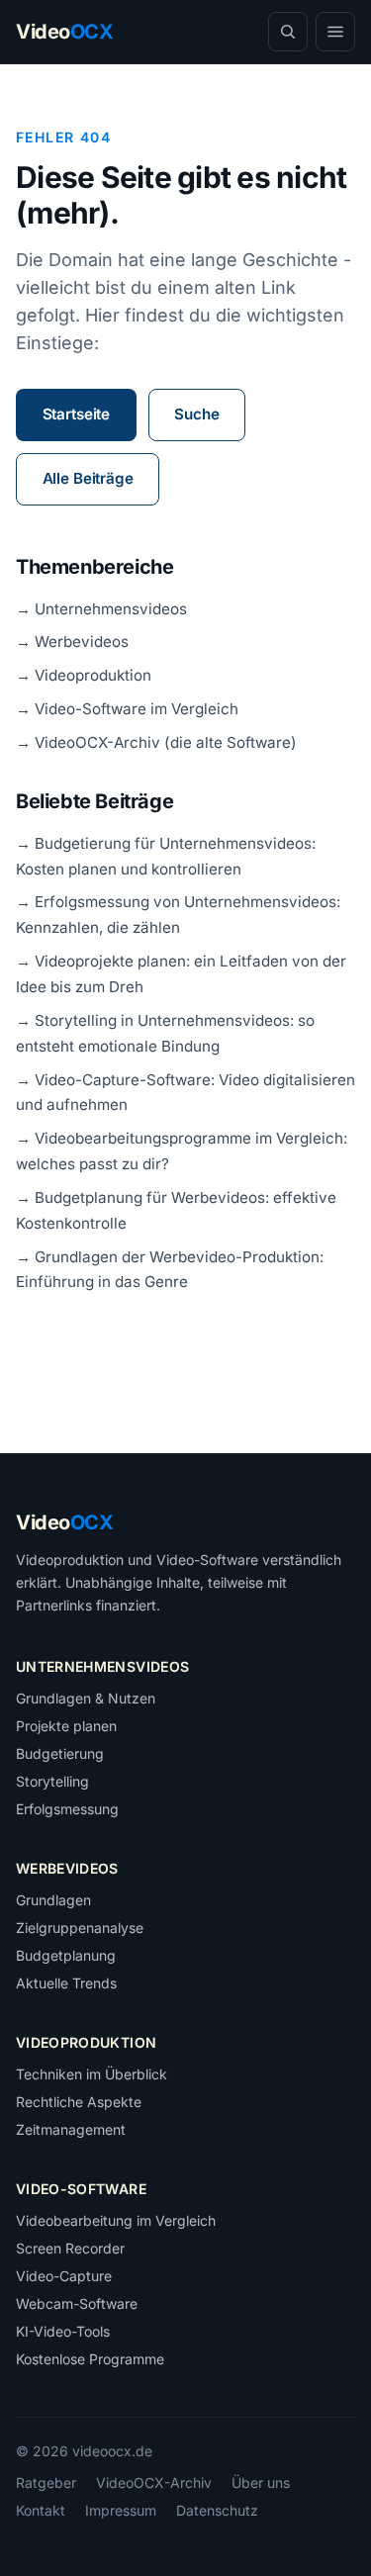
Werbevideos (67, 1868)
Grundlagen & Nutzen (86, 1698)
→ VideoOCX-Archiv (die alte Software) (156, 742)
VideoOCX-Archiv (154, 2483)
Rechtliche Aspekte (79, 2102)
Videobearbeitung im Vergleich (116, 2220)
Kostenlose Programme (90, 2359)
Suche (196, 414)
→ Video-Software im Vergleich (127, 709)
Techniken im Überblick (92, 2074)
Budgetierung (60, 1753)
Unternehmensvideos (102, 1666)
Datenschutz (217, 2510)
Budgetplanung (66, 1955)
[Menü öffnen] (335, 32)
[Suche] (288, 32)
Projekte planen (66, 1726)
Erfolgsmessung (67, 1809)
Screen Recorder (70, 2248)
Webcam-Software (77, 2303)
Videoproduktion (86, 2042)
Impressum (121, 2510)
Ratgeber (46, 2483)
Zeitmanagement (71, 2129)
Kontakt (41, 2510)
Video (64, 1522)
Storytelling (52, 1781)
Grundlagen (53, 1900)
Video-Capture (64, 2276)
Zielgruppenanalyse (80, 1928)
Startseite (76, 414)
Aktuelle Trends (66, 1983)
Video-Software (81, 2189)
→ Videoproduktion (84, 675)
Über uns (261, 2483)
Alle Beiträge (88, 478)
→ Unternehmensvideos (101, 609)
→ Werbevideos (72, 642)
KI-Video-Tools (63, 2331)
